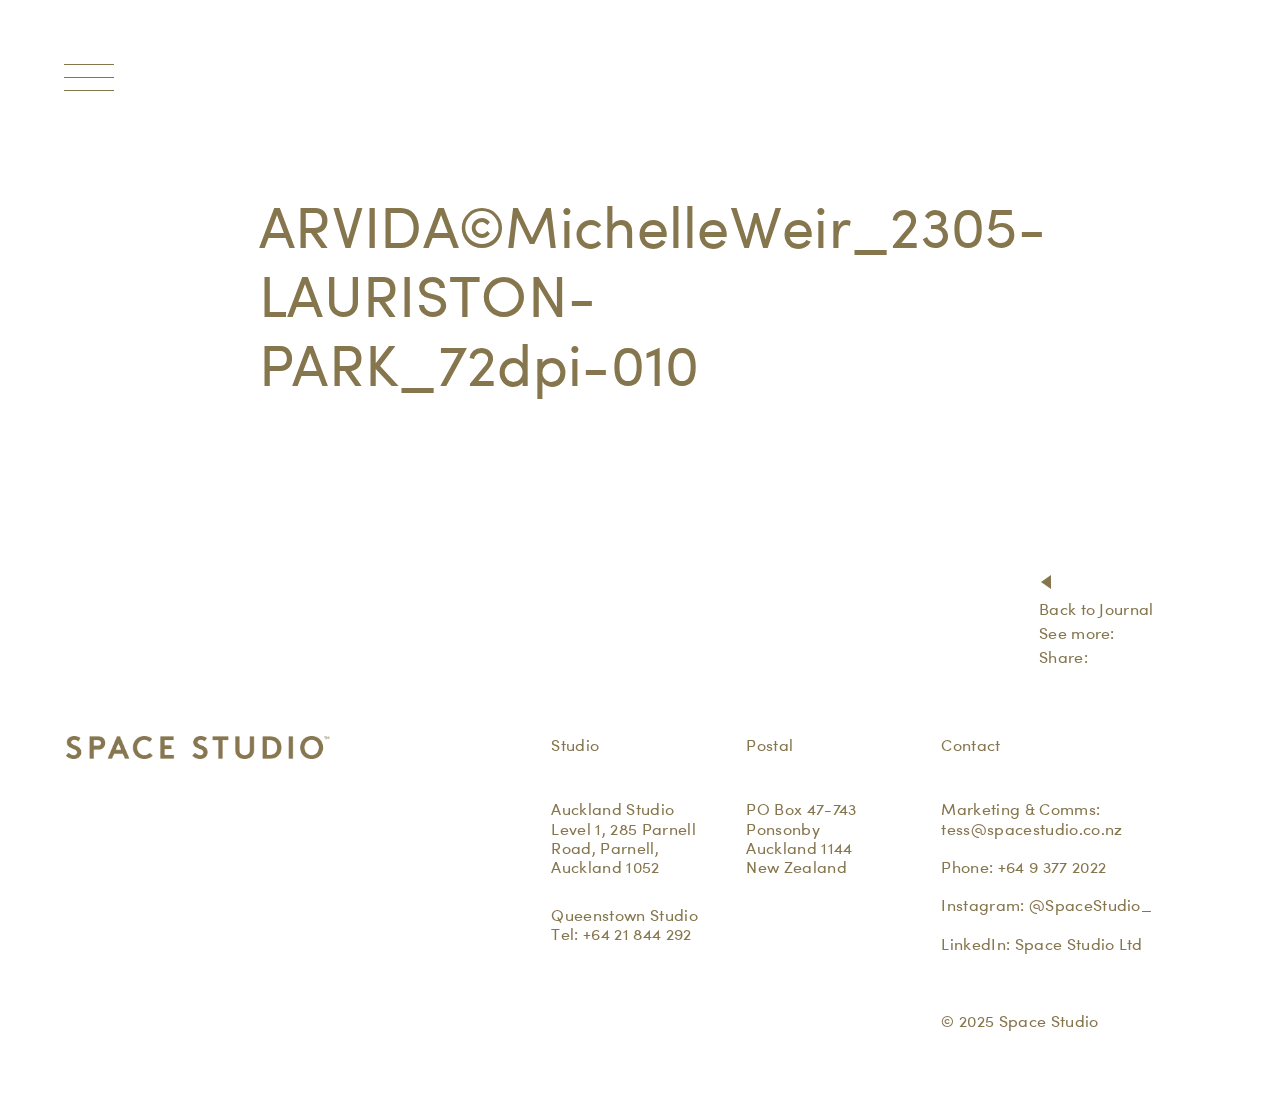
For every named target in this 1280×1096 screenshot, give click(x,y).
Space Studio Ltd (1079, 944)
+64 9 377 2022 (1052, 867)
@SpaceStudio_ (1090, 905)
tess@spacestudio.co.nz (1031, 829)
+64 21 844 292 (637, 934)
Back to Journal (1096, 609)
